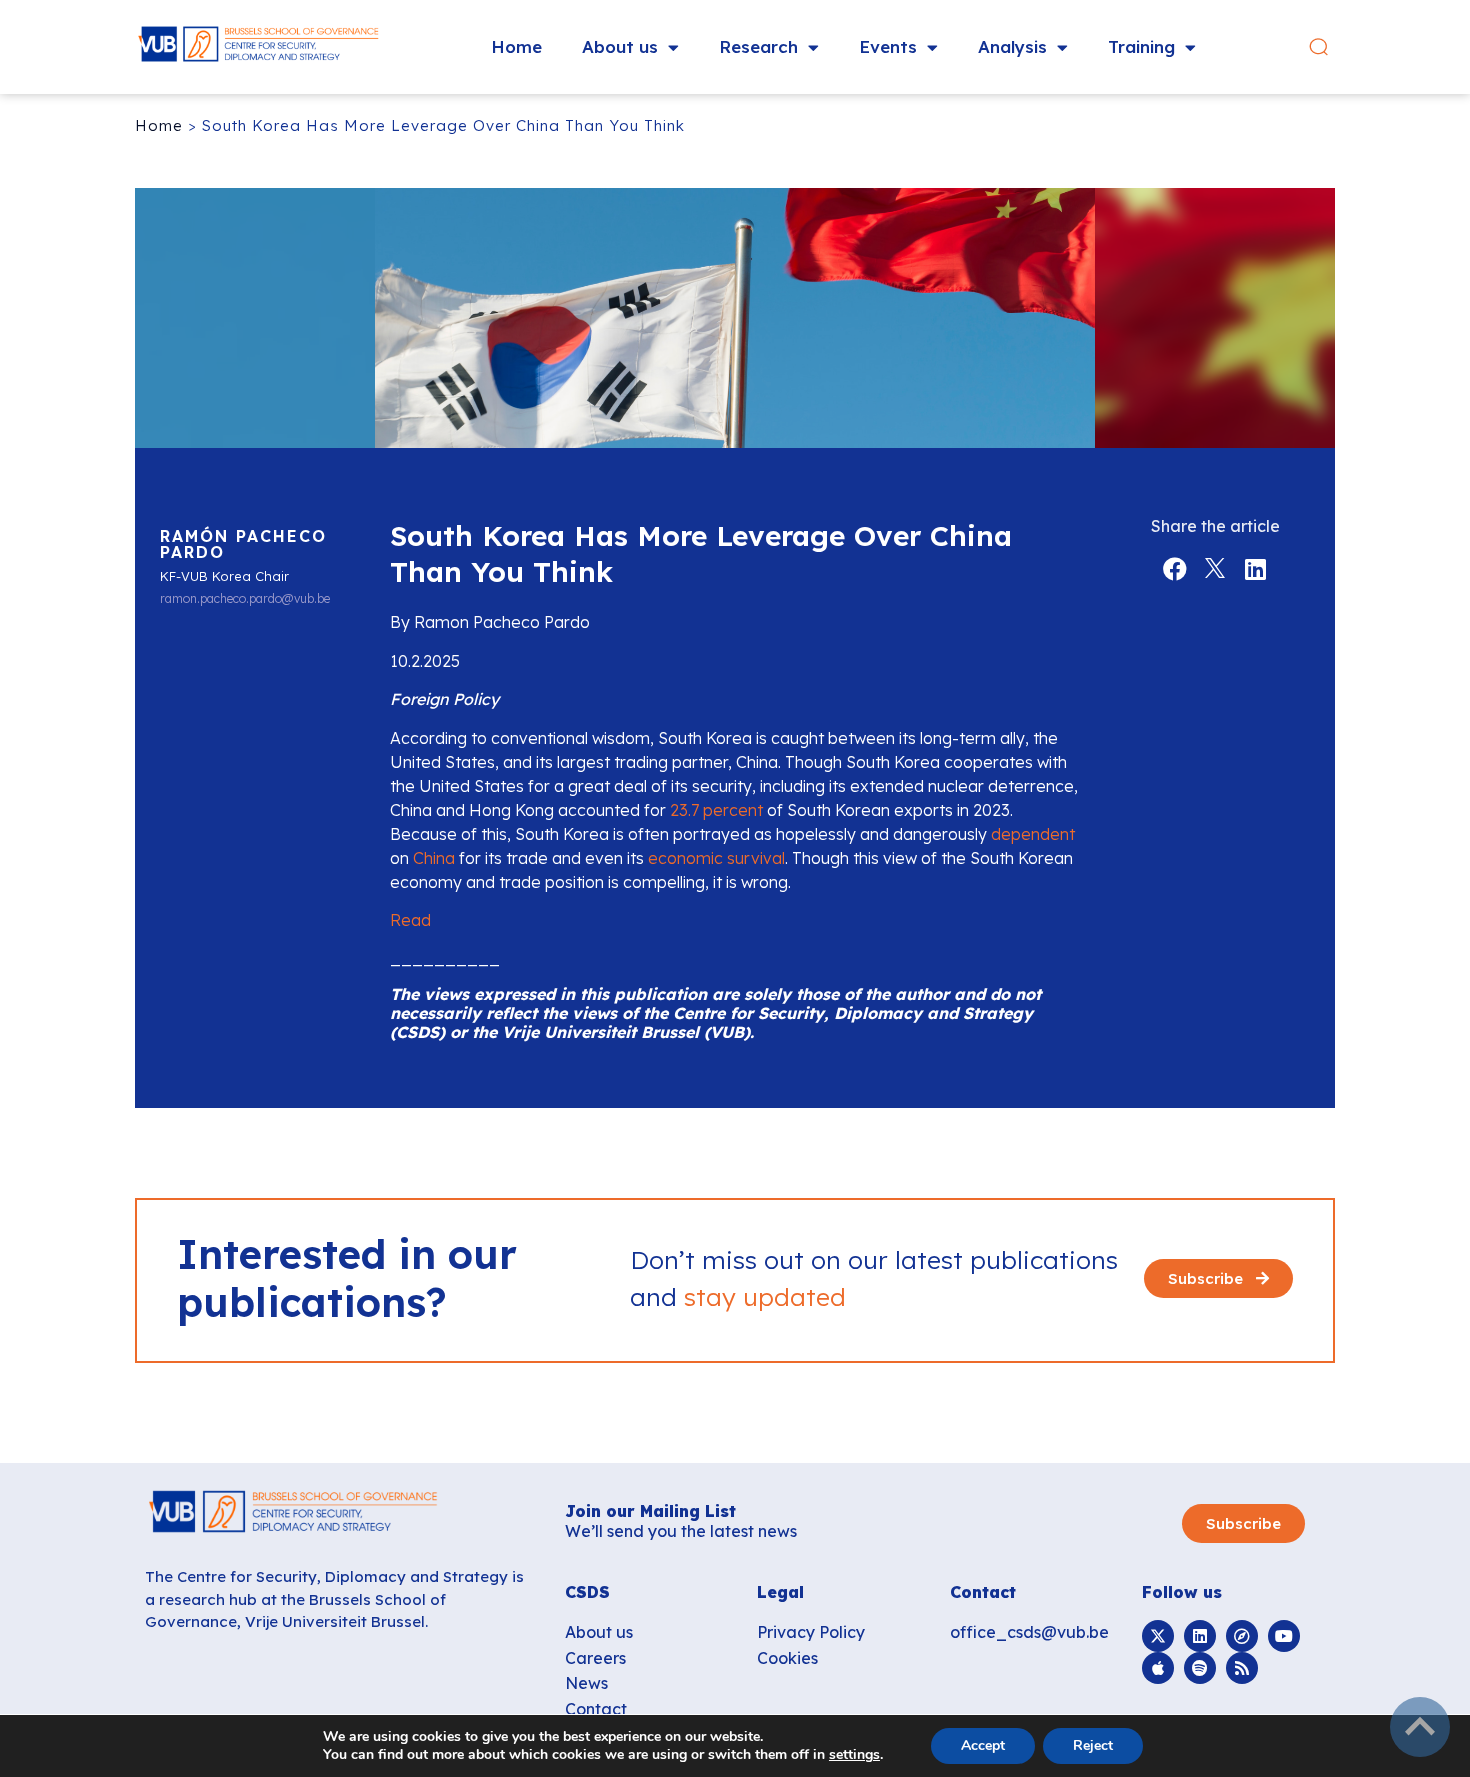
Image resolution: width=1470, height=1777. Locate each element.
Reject (1093, 1745)
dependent (1033, 834)
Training (1141, 46)
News (586, 1683)
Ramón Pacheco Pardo (243, 544)
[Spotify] (1200, 1668)
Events (888, 46)
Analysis (1012, 46)
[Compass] (1242, 1636)
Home (516, 46)
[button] (1318, 47)
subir (1420, 1727)
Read (410, 920)
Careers (595, 1658)
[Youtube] (1284, 1636)
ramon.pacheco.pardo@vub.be (245, 599)
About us (620, 46)
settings (854, 1755)
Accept (983, 1745)
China (434, 858)
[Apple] (1158, 1668)
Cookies (787, 1658)
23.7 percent (716, 810)
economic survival (716, 858)
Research (758, 46)
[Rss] (1242, 1668)
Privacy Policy (811, 1632)
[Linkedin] (1200, 1636)
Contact (596, 1709)
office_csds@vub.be (1029, 1632)
